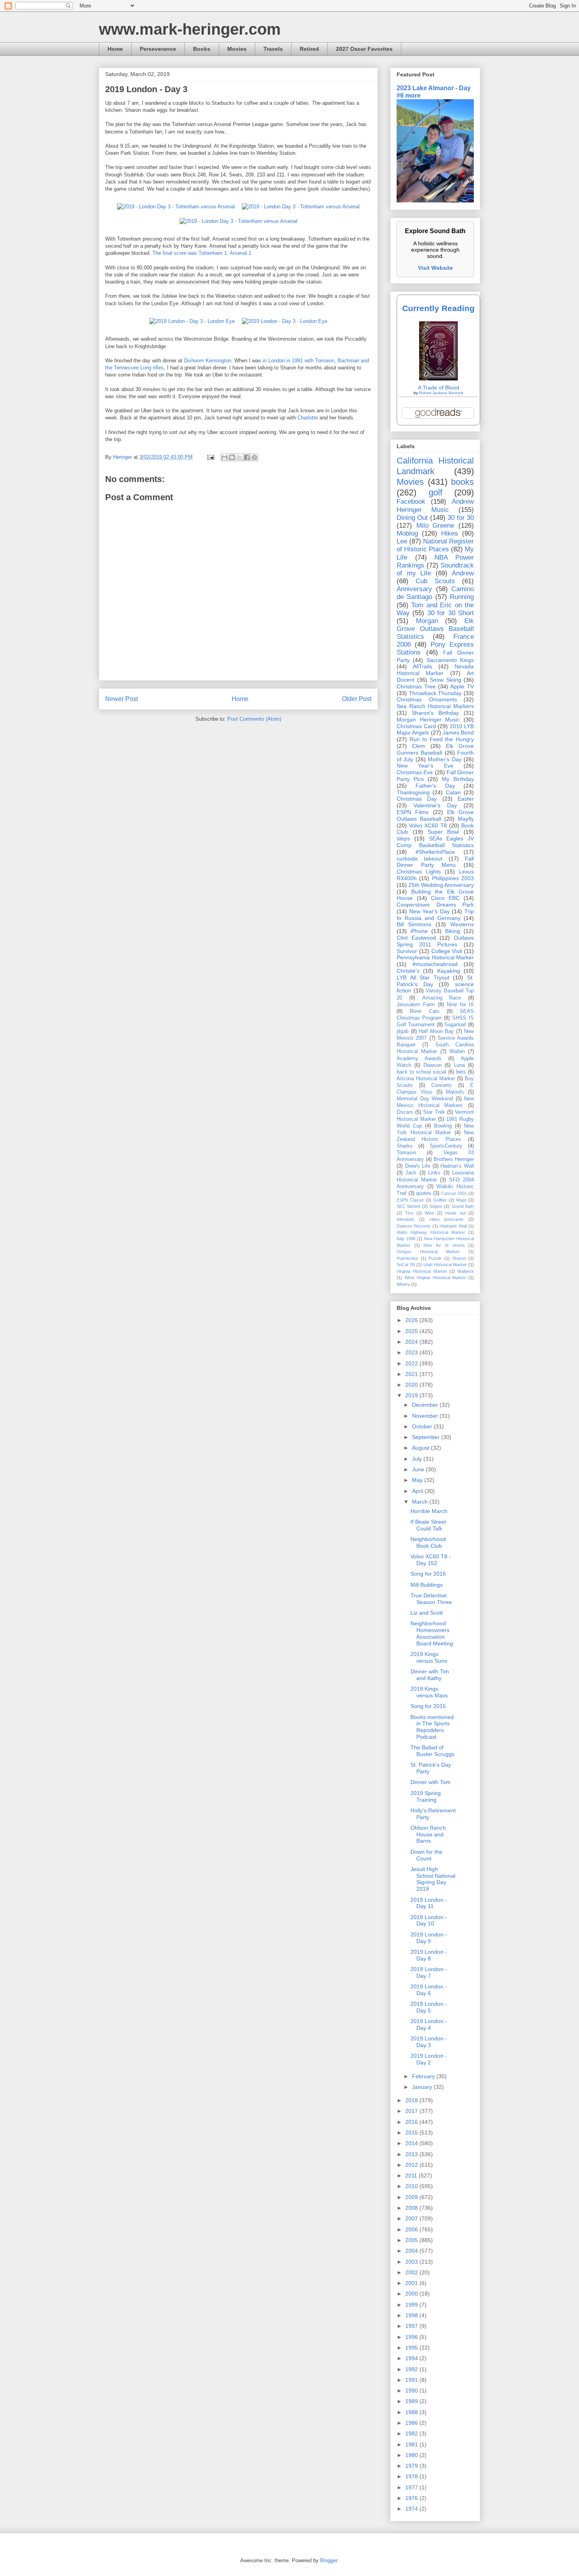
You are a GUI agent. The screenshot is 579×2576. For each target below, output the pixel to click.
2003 (412, 2262)
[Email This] (225, 457)
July (418, 1459)
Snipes (436, 1206)
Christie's (408, 971)
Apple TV (462, 686)
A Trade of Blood (439, 388)
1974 (412, 2509)
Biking (453, 931)
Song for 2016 (428, 1574)
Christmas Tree (416, 686)
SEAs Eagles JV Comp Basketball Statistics (435, 842)
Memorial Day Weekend (425, 1099)
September (427, 1437)
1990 (412, 2391)
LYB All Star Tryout (423, 977)
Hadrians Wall (453, 1226)
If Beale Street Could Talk (428, 1525)
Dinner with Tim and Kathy (430, 1675)
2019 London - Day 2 (429, 2059)
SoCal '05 (406, 1265)
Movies (237, 49)
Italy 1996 (406, 1239)
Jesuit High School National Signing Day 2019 (433, 1879)
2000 (412, 2294)
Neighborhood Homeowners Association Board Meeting (432, 1633)
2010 (412, 2186)
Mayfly (466, 819)
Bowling (443, 1126)
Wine (429, 1213)
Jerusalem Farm (416, 1005)
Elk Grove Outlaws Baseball (435, 815)
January (423, 2087)
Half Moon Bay (436, 1031)
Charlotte (308, 418)
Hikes (450, 533)
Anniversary (414, 589)
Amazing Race (442, 998)
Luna (459, 1065)
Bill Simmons (414, 924)
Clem (418, 746)
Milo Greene (435, 526)
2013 (412, 2154)
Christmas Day (417, 799)
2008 (412, 2208)
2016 (412, 2122)
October (423, 1426)
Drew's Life (418, 1166)
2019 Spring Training (426, 1796)
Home (115, 49)
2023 (412, 1352)
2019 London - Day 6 (429, 1990)
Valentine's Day (435, 805)
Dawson (432, 1065)
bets (461, 1072)
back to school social (421, 1072)
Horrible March (429, 1511)
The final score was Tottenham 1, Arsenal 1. (203, 253)
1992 (412, 2369)
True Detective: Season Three (431, 1599)
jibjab (403, 1031)
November (426, 1416)
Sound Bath (463, 1206)
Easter (466, 799)
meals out (455, 1213)
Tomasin (406, 1153)
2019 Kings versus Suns (429, 1657)
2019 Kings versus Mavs (429, 1692)
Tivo (409, 1213)
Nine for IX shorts (444, 1245)
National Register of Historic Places (435, 545)
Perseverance (158, 49)
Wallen (457, 1052)
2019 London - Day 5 (429, 2007)
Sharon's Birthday (435, 713)
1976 (412, 2498)
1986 (412, 2423)
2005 (412, 2240)
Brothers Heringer (454, 1159)
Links (434, 1173)
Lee (402, 541)
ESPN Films (413, 812)
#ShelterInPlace (435, 852)
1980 (412, 2455)
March (421, 1502)
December (426, 1405)
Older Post (357, 699)
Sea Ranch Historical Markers (435, 706)
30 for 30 (461, 518)
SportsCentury (446, 1146)
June (419, 1469)
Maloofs (455, 1092)
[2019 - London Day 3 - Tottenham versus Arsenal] (176, 207)
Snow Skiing (445, 680)
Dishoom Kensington (208, 361)
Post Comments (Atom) (254, 719)
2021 (412, 1374)
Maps (461, 1200)
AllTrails (422, 666)
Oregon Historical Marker (428, 1252)
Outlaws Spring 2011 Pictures (435, 941)
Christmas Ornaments (427, 699)
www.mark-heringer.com (190, 29)
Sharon (459, 1258)
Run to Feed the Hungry (442, 739)
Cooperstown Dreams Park (435, 905)
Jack (411, 1173)
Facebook (411, 502)
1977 (412, 2487)
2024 (412, 1342)
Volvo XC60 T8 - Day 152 (431, 1560)
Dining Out (412, 518)
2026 (412, 1320)
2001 (412, 2283)
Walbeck (466, 1271)
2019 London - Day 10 (429, 1920)
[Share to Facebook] (247, 457)
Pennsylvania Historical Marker (435, 957)
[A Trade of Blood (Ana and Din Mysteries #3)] (438, 378)
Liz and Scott (427, 1613)
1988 (412, 2412)
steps (403, 838)
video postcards (446, 1219)
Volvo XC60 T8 (428, 825)
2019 (412, 1395)
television (405, 1219)
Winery (403, 1284)
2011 (412, 2175)
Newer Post (122, 699)
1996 (412, 2337)
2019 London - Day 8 (429, 1955)
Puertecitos (407, 1258)
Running (462, 597)
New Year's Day (430, 911)
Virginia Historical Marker (422, 1271)
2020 (412, 1385)
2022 (412, 1363)
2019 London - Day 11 (429, 1903)
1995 (412, 2348)
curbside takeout (419, 859)
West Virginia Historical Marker (435, 1278)
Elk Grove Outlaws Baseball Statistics (435, 629)
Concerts (442, 1085)
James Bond (458, 733)
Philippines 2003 (453, 878)
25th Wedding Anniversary (441, 885)
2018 (412, 2100)
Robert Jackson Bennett (441, 393)
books (462, 482)
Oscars (405, 1112)
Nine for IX (460, 1005)
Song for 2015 (428, 1706)
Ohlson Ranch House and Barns (428, 1834)
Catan (453, 792)
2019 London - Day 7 (429, 1972)
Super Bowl (444, 832)
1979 (412, 2466)
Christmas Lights (419, 872)
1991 (412, 2380)
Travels (273, 49)
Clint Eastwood (416, 938)
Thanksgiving (413, 792)
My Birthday (458, 779)
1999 (412, 2305)
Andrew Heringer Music (435, 505)
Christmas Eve (415, 772)
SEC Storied (408, 1206)
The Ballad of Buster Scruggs (432, 1751)
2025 (412, 1331)
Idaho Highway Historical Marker (431, 1232)
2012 (412, 2165)
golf (435, 492)
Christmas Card (416, 726)
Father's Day (435, 786)
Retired (309, 49)
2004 (412, 2251)
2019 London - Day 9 (429, 1938)
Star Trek (434, 1112)
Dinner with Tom (431, 1782)
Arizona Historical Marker (426, 1079)
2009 (412, 2197)
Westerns (462, 924)
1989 (412, 2401)
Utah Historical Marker (445, 1265)
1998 (412, 2315)
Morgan (427, 621)
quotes (424, 1193)
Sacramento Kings (450, 660)
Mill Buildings (427, 1585)
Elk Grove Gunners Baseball (435, 749)
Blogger (329, 2560)
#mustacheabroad (435, 964)
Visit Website (435, 268)
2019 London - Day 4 (429, 2024)
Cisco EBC (445, 898)
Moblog (407, 533)
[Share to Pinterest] (254, 457)
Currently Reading (438, 308)
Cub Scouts (435, 581)
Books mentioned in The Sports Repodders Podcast (432, 1727)
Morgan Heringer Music (428, 720)
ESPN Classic (410, 1200)
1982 (412, 2433)
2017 (412, 2111)
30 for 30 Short (451, 613)
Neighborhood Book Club (428, 1542)
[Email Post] (210, 457)
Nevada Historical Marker (435, 670)
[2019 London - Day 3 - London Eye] (192, 321)
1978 (412, 2476)
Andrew (463, 573)
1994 (412, 2358)
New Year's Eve (425, 766)
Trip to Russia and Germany (435, 915)
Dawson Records (414, 1226)
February (424, 2076)
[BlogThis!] (232, 457)
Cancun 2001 (454, 1193)
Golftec (440, 1200)
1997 (412, 2326)
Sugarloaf (455, 1025)
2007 (412, 2218)
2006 (412, 2229)
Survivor (407, 951)
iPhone (419, 931)
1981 (412, 2444)
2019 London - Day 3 (429, 2042)
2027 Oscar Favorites (364, 49)
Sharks (405, 1146)
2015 (412, 2133)
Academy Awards (419, 1059)
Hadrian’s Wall (457, 1166)
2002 (412, 2272)
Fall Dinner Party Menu (435, 862)
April (418, 1491)
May (418, 1480)
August (421, 1448)
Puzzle (435, 1258)
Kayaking (449, 971)
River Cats (424, 1011)
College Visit (447, 951)
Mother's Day (444, 759)
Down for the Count (426, 1855)
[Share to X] (239, 457)
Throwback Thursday (435, 693)
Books (202, 49)
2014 (412, 2143)
